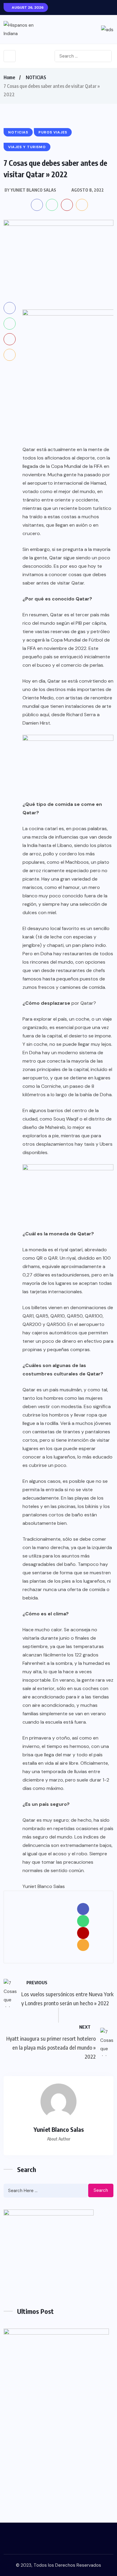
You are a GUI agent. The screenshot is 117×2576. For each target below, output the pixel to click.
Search (101, 2190)
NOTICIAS (36, 77)
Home (9, 77)
